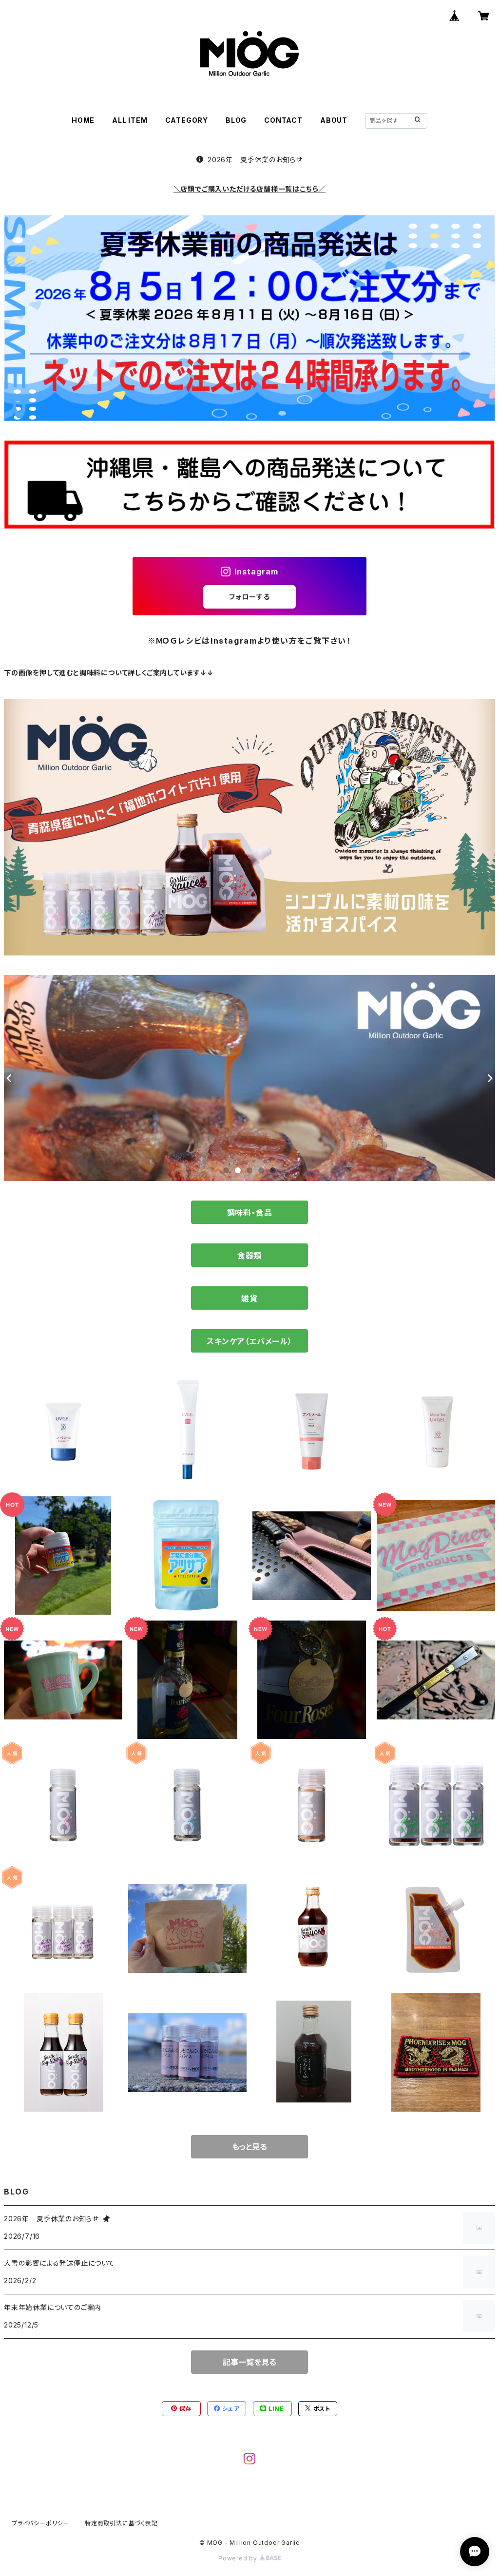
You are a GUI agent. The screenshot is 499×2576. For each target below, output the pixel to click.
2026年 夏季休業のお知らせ (255, 160)
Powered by (239, 2558)
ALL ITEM (130, 120)
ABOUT (334, 120)
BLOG (236, 120)
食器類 (249, 1256)
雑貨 (249, 1298)
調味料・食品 (250, 1213)
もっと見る (249, 2147)
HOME (83, 120)
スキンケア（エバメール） (249, 1341)
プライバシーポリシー (40, 2523)
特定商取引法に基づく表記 (121, 2523)
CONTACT (283, 120)
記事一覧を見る (249, 2362)
